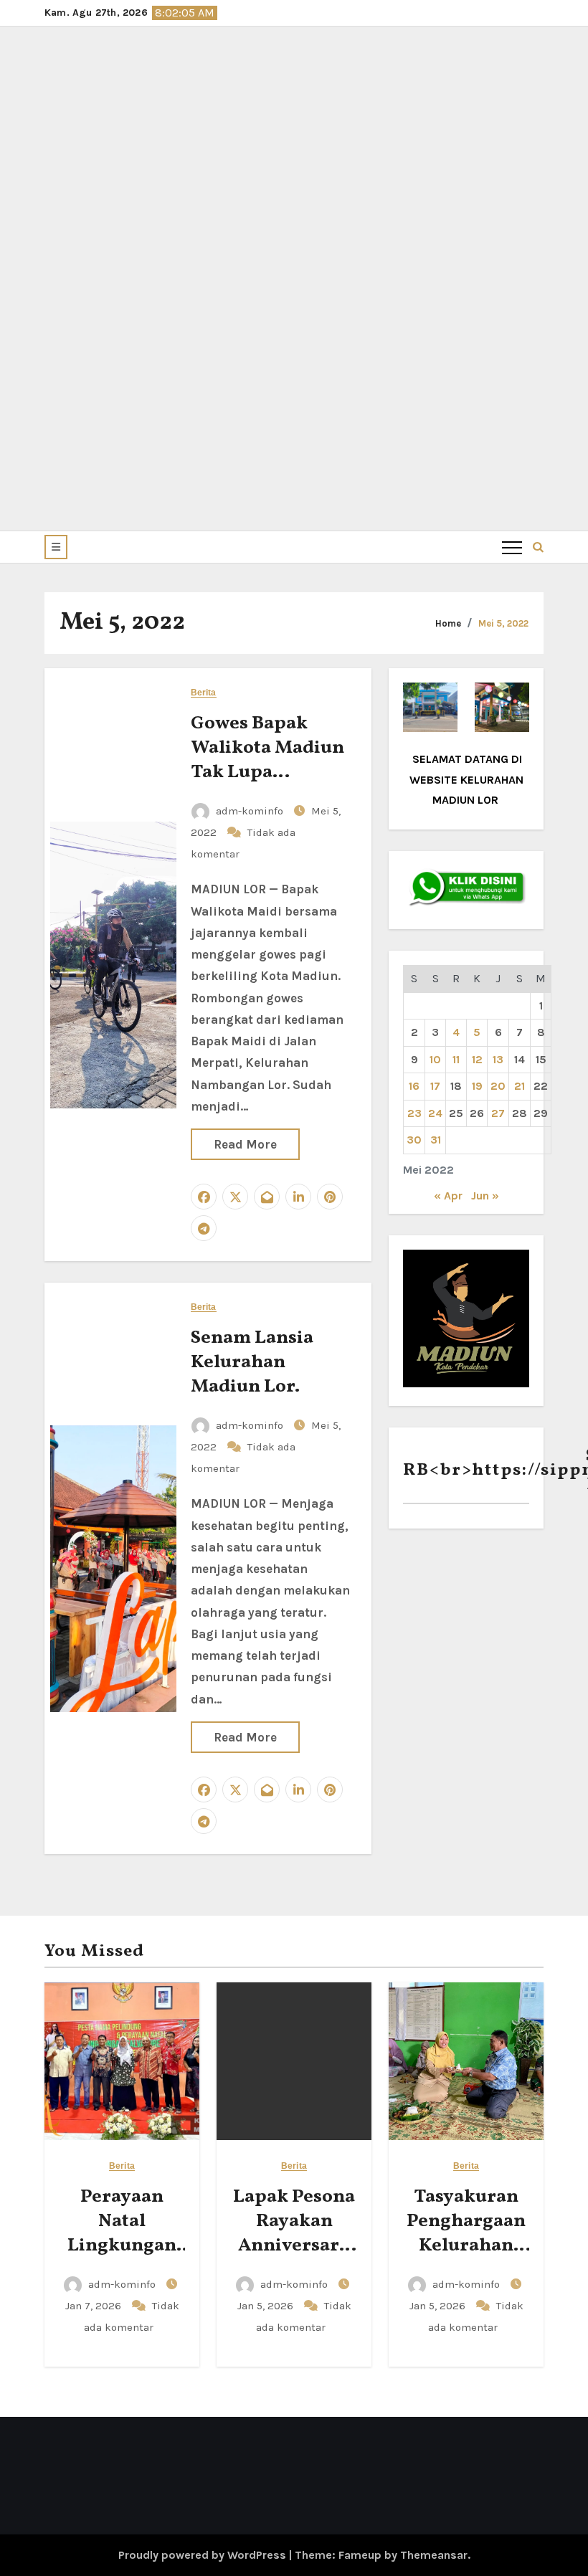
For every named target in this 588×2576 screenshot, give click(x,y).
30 (414, 1140)
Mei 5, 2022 (503, 623)
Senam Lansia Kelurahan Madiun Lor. (252, 1362)
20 (498, 1086)
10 (435, 1059)
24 (435, 1113)
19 (477, 1086)
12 (477, 1059)
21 (520, 1086)
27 (498, 1113)
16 (414, 1086)
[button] (56, 547)
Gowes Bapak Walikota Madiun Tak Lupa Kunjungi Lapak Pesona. (267, 772)
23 (414, 1113)
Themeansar (434, 2555)
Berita (204, 693)
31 (436, 1140)
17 (435, 1086)
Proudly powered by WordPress (204, 2555)
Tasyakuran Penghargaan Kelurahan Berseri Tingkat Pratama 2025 (466, 2257)
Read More (245, 1144)
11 (456, 1059)
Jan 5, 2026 (267, 2306)
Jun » (485, 1196)
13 (498, 1059)
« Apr (448, 1196)
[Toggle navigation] (512, 547)
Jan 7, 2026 (95, 2306)
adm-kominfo (250, 811)
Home (448, 623)
